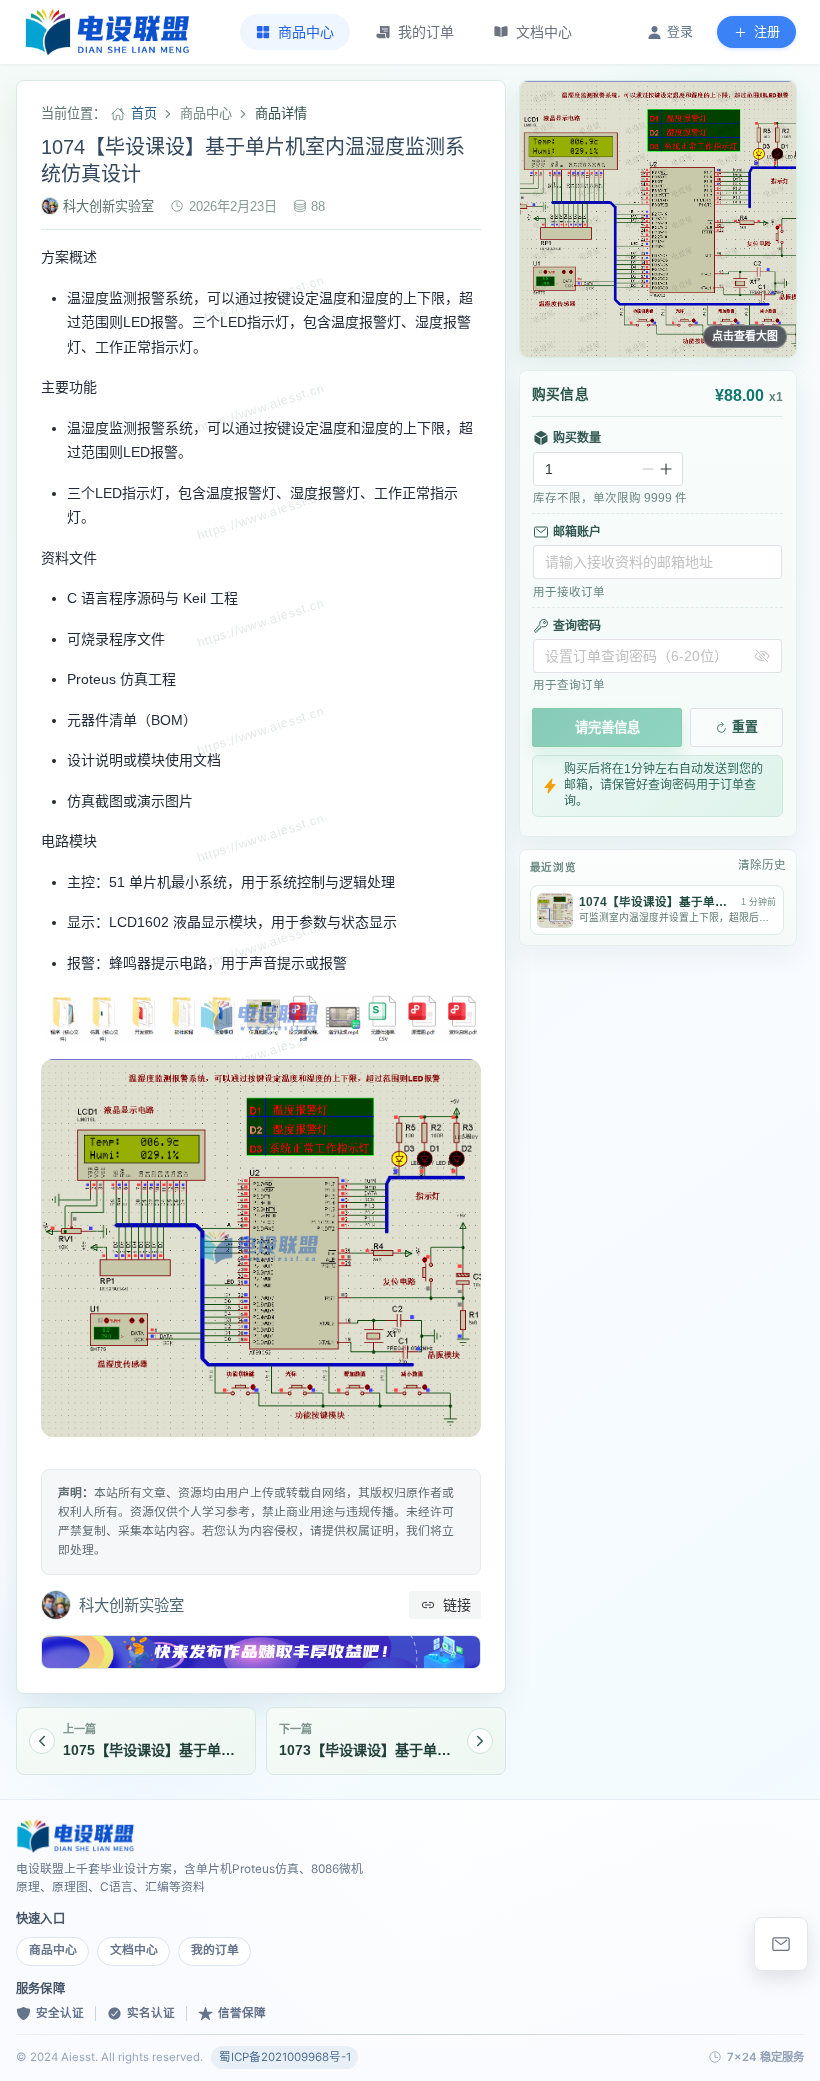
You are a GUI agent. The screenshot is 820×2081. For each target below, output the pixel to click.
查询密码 (577, 626)
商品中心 (53, 1950)
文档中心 (134, 1950)
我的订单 (215, 1950)
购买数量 (577, 438)
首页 (144, 113)
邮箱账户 (577, 532)
